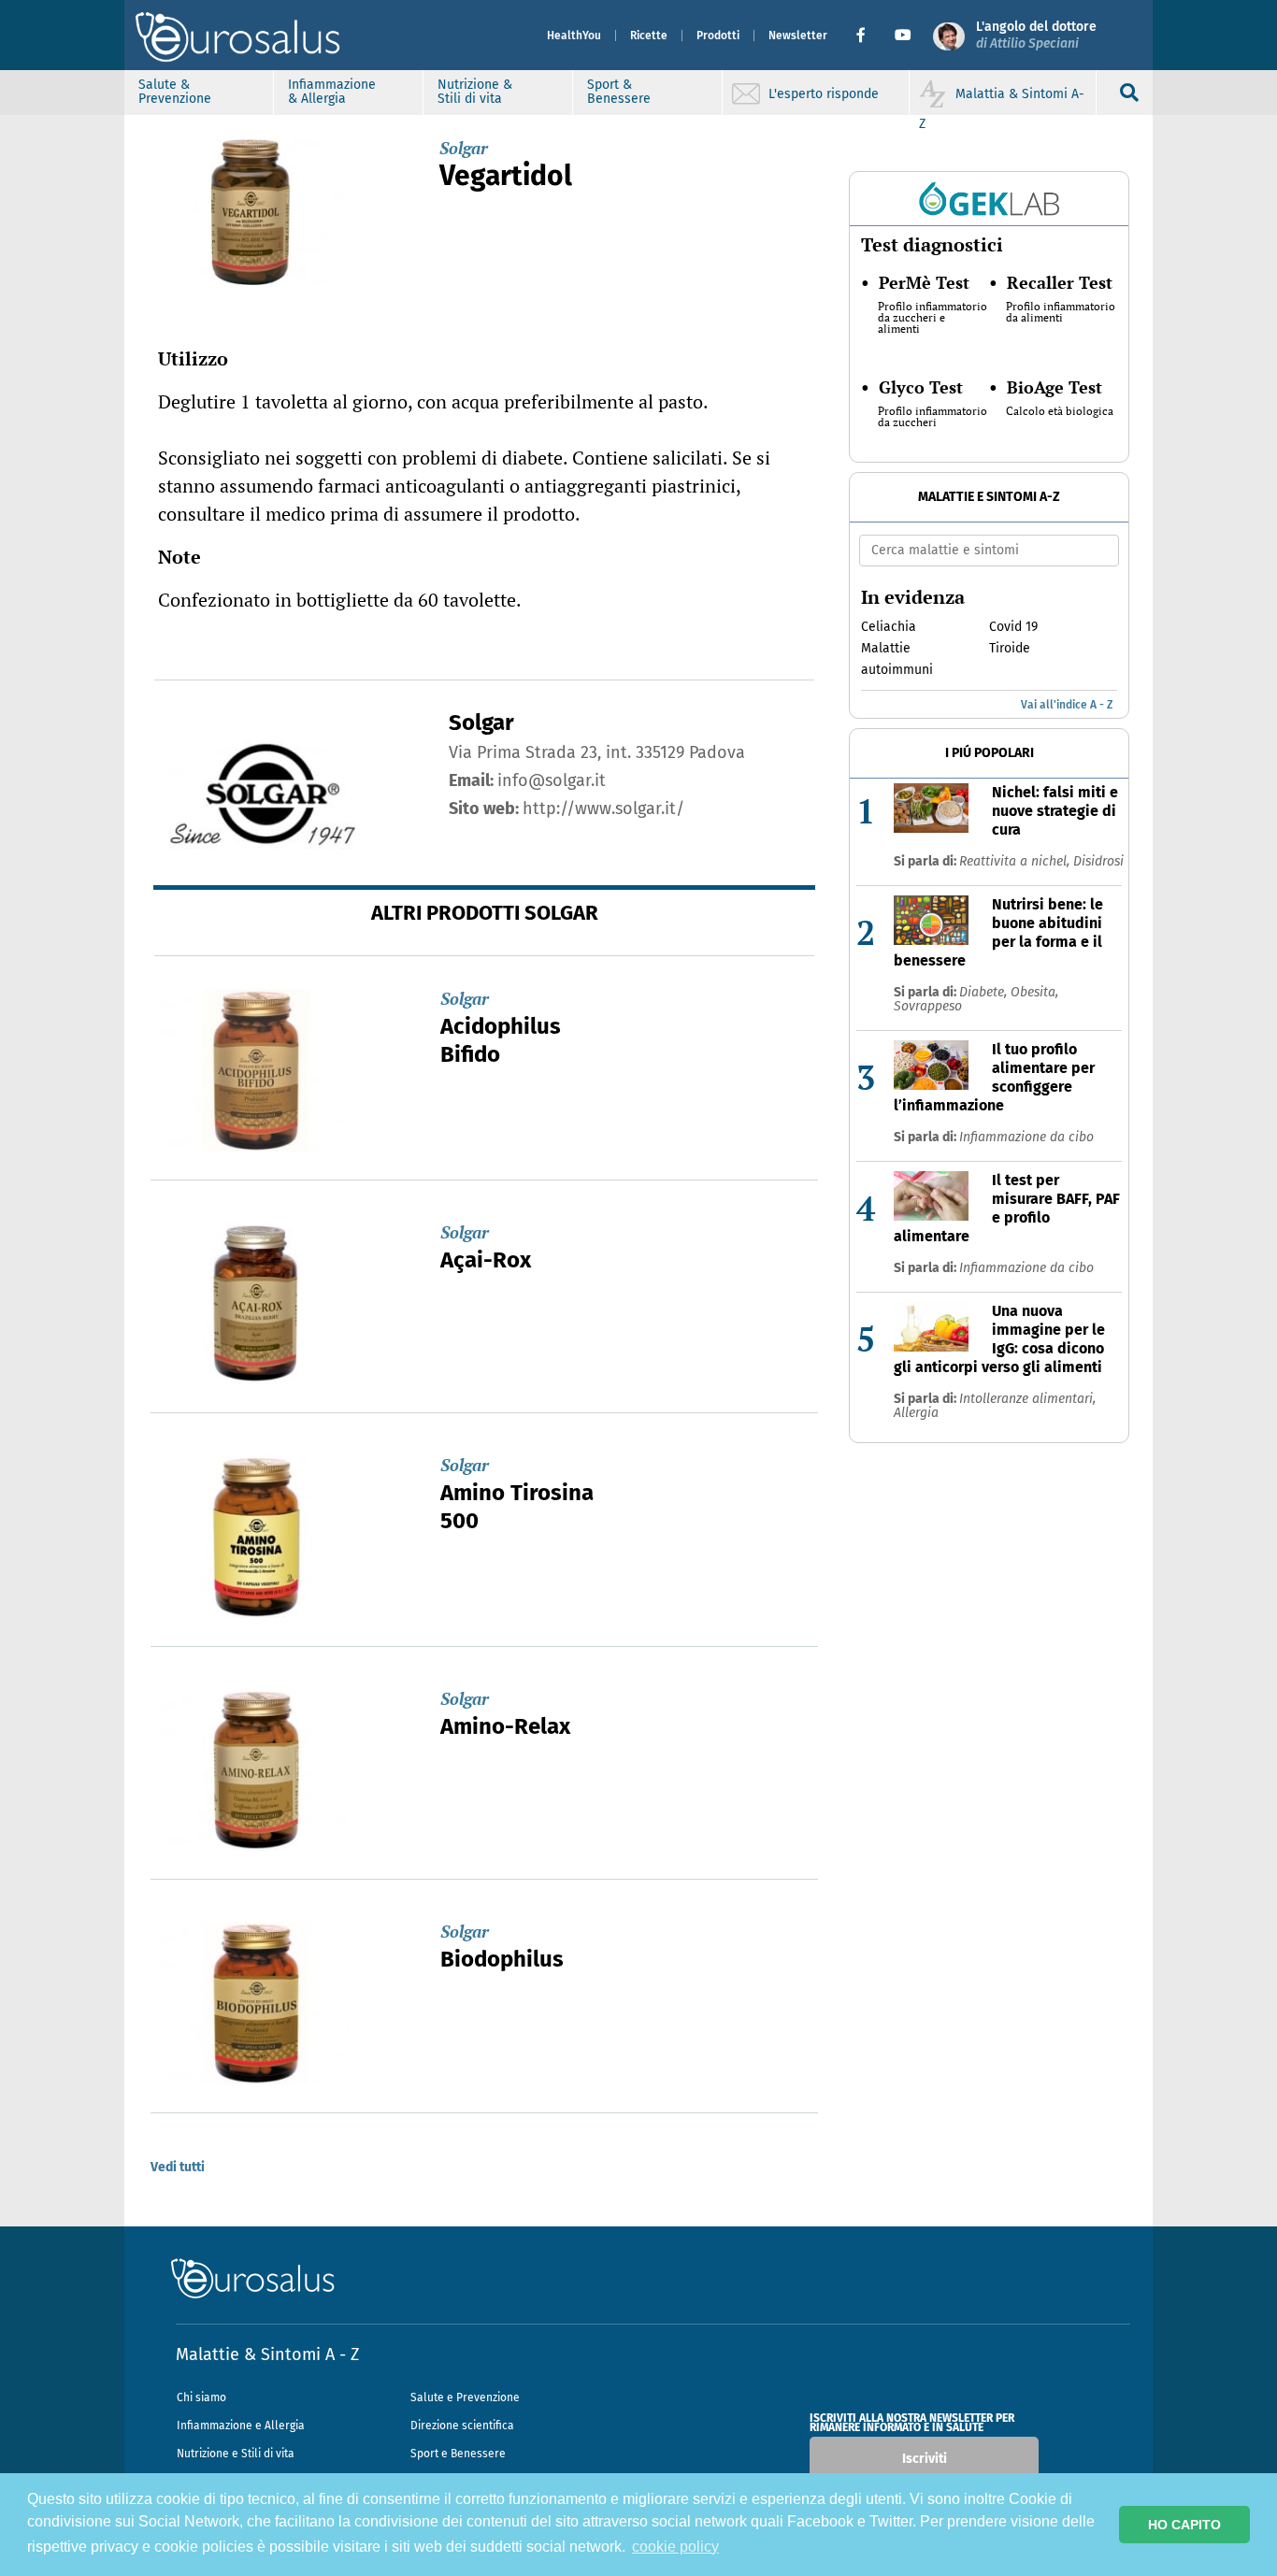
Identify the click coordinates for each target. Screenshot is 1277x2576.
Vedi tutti (178, 2167)
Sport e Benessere (458, 2454)
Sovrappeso (928, 1006)
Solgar (464, 148)
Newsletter (798, 36)
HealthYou (574, 36)
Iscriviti (925, 2459)
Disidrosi (1098, 861)
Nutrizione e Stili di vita (236, 2454)
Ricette (649, 36)
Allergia (916, 1413)
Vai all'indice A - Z (1067, 705)
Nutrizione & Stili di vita (475, 92)
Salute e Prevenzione (465, 2397)
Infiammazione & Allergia (332, 92)
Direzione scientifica (462, 2426)
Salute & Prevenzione (175, 92)
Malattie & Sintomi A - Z (267, 2354)
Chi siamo (201, 2397)
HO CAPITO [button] (1184, 2525)
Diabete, (985, 992)
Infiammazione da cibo (1026, 1137)
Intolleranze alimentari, (1027, 1399)
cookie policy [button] (675, 2547)
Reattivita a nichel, (1016, 861)
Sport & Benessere (619, 92)
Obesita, (1034, 992)
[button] (868, 36)
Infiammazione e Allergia (241, 2426)
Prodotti (718, 36)
